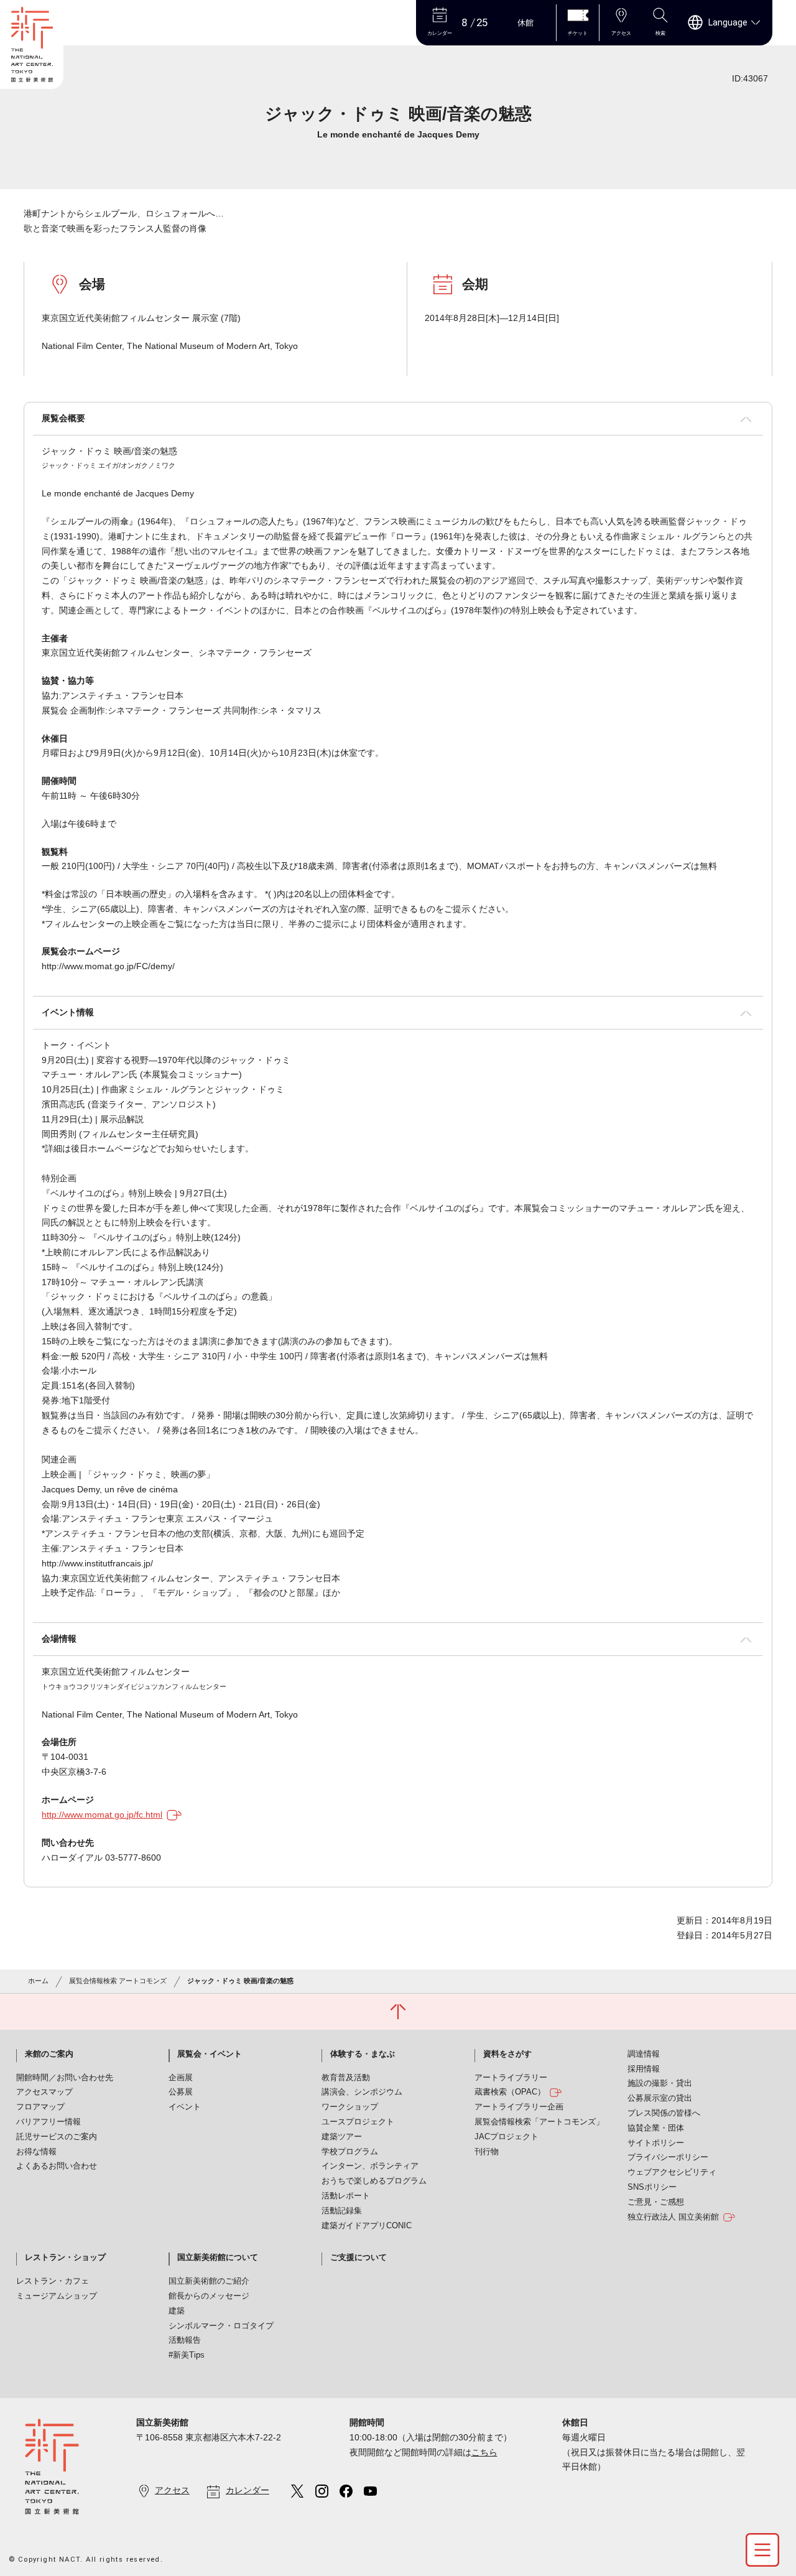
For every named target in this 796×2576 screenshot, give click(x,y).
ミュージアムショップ (57, 2296)
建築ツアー (342, 2137)
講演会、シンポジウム (362, 2092)
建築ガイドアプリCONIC (367, 2226)
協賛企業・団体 (656, 2128)
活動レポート (346, 2196)
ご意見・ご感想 (656, 2202)
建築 (177, 2311)
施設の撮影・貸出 (660, 2083)
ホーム (38, 1981)
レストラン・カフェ (53, 2281)
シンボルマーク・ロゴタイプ (221, 2326)
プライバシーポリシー (668, 2157)
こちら (484, 2452)
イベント (185, 2107)
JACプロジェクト (507, 2137)
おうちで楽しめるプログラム (374, 2181)
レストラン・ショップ (65, 2257)
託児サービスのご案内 (57, 2137)
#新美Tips (187, 2355)
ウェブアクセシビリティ (672, 2172)
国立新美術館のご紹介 (209, 2281)
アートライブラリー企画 (519, 2107)
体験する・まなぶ (363, 2054)
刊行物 (487, 2152)
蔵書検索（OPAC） (510, 2092)
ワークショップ (350, 2107)
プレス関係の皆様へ (664, 2113)
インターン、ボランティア (370, 2166)
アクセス (172, 2490)
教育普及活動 (346, 2078)
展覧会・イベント (210, 2054)
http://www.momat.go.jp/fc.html (102, 1815)
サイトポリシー (656, 2143)
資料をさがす (507, 2054)
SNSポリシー (652, 2187)
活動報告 (185, 2340)
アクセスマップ (44, 2092)
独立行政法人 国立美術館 (673, 2217)
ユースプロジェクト (358, 2122)
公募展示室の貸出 (660, 2098)
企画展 (181, 2078)
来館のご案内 (49, 2054)
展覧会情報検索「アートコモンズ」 (539, 2122)
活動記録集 (342, 2211)
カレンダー (248, 2490)
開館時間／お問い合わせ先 (65, 2078)
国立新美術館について (218, 2257)
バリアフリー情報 (49, 2122)
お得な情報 (36, 2152)
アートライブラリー (511, 2078)
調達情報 (644, 2054)
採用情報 (644, 2069)
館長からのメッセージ (209, 2296)
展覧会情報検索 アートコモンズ (118, 1981)
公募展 (181, 2092)
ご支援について (359, 2257)
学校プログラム (350, 2152)
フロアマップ (40, 2107)
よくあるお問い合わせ (57, 2166)
